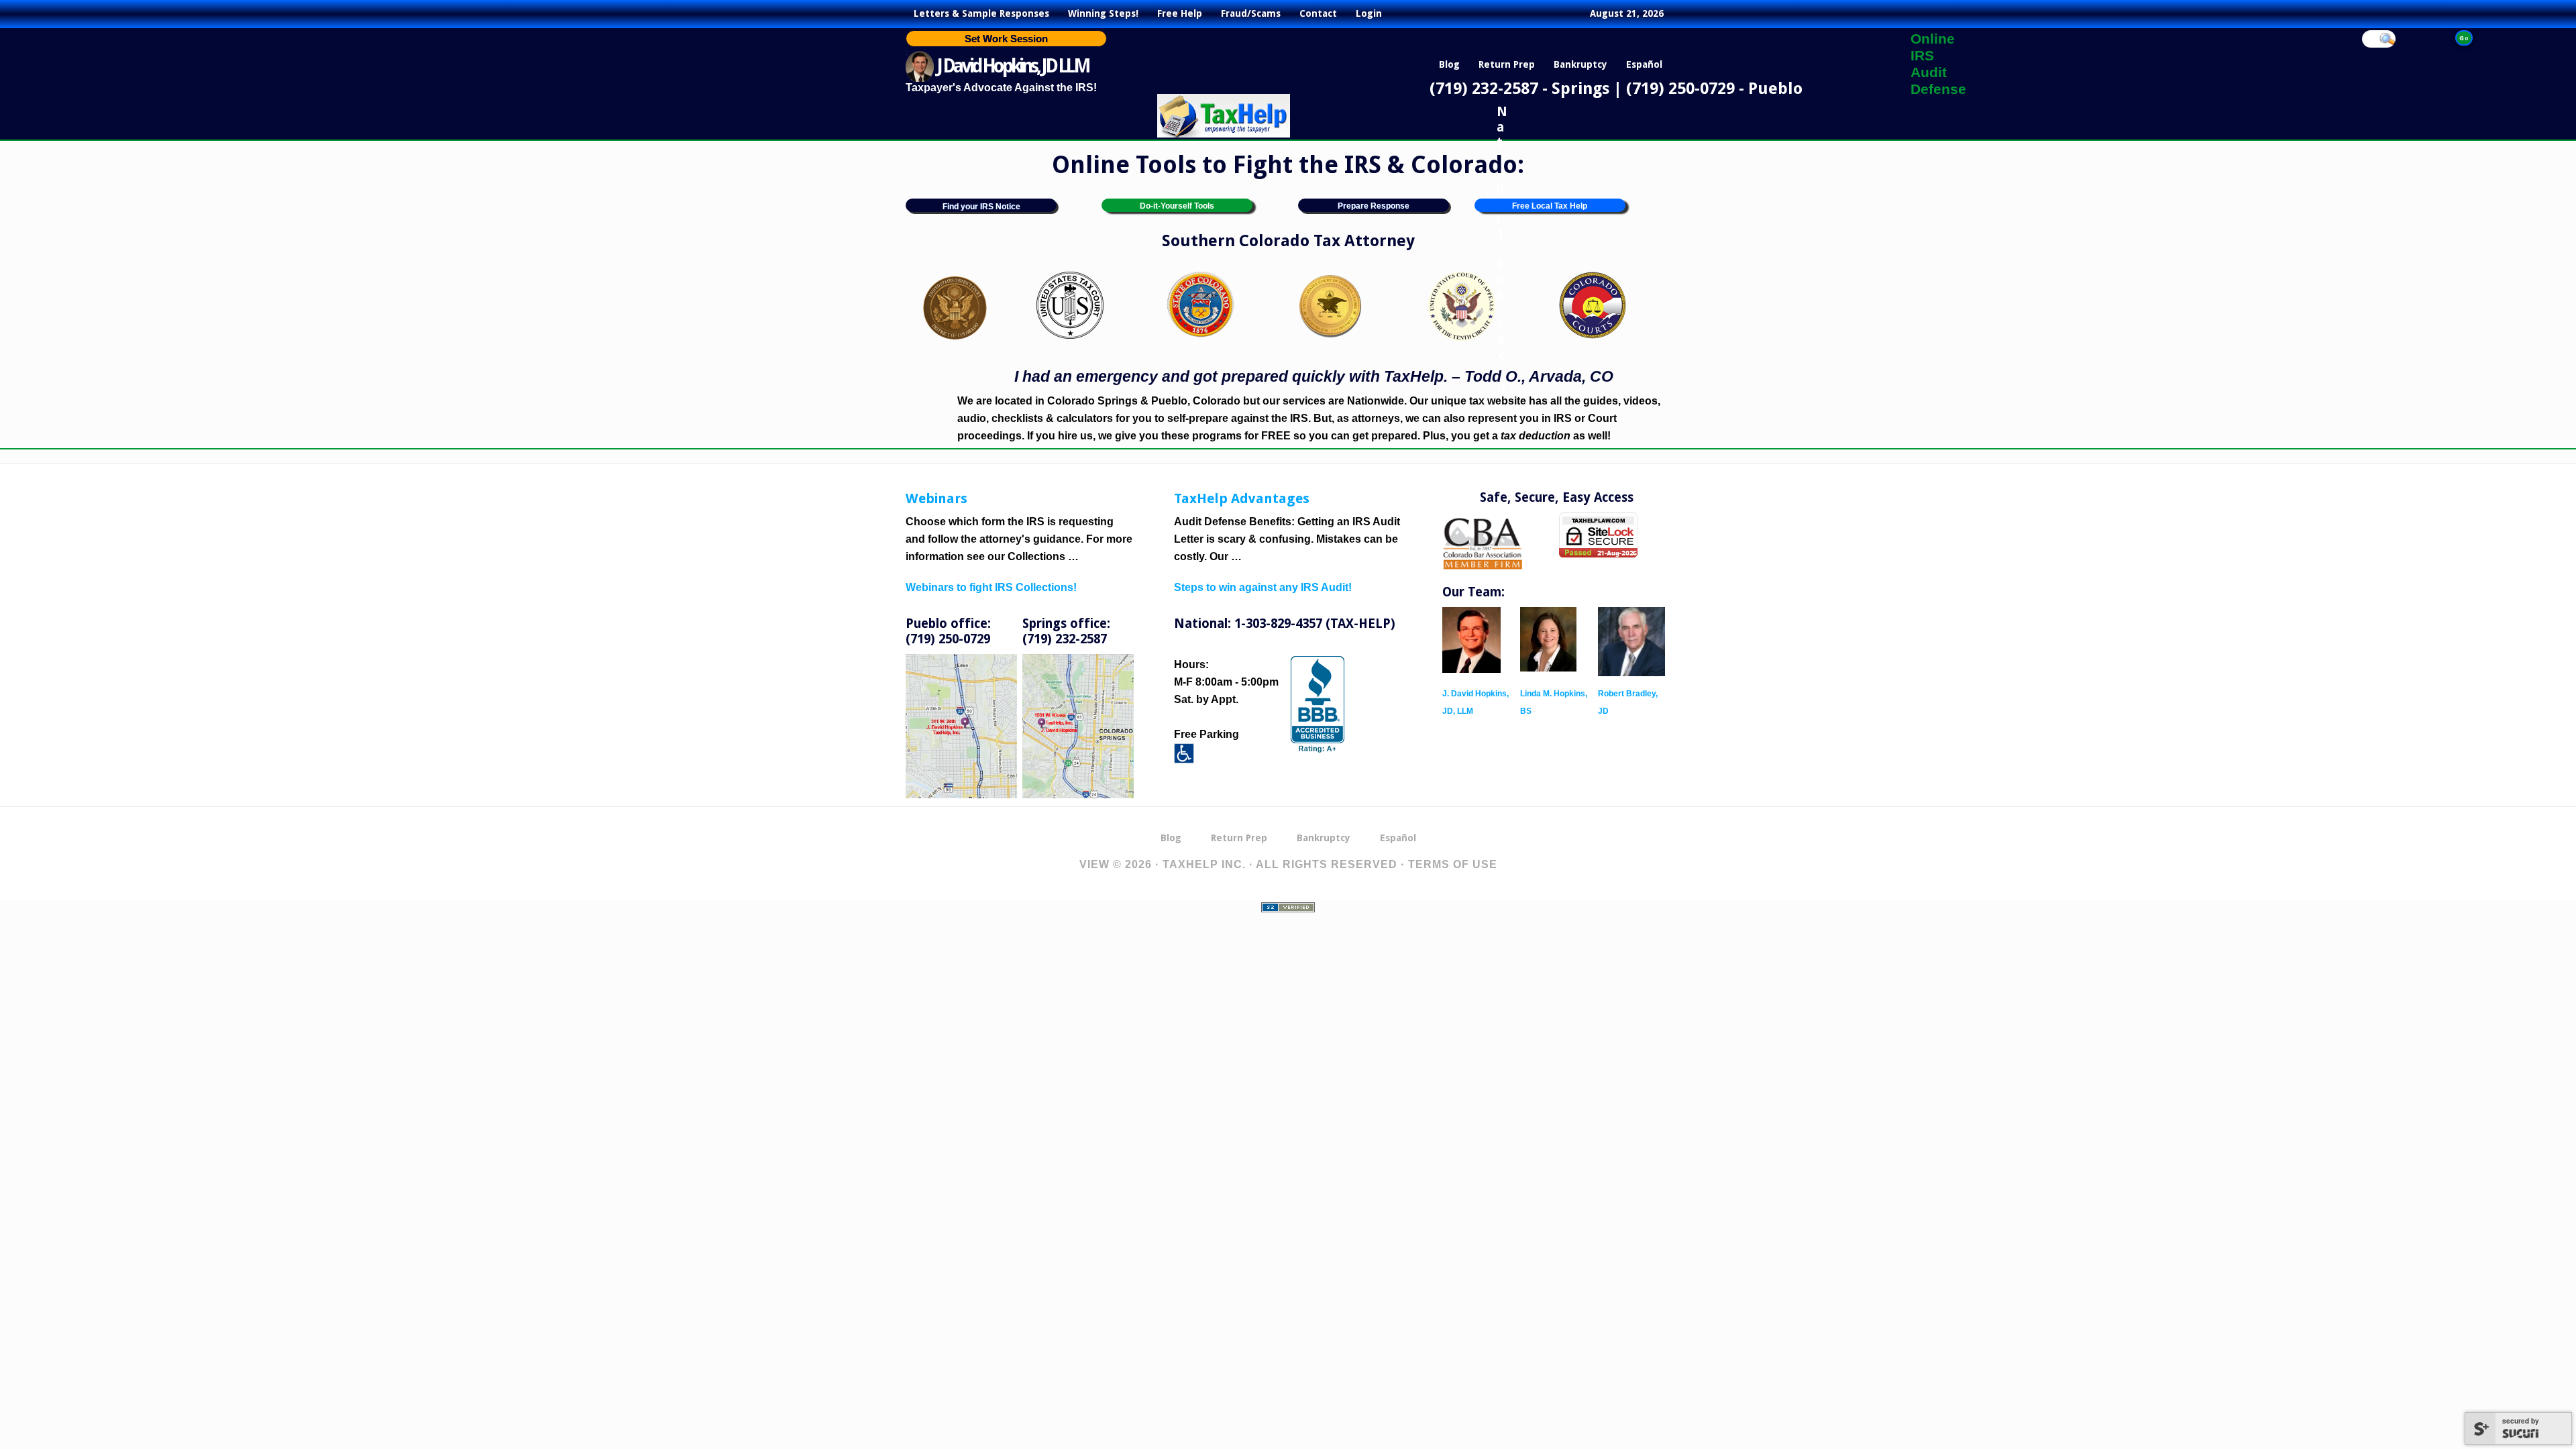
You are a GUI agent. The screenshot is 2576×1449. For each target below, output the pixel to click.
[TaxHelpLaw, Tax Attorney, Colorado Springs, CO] (1318, 704)
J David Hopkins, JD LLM (1013, 66)
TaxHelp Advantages (1242, 498)
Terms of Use (1453, 864)
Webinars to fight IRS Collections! (991, 587)
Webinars (936, 498)
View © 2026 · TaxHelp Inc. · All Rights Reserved (1238, 864)
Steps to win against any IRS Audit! (1263, 587)
